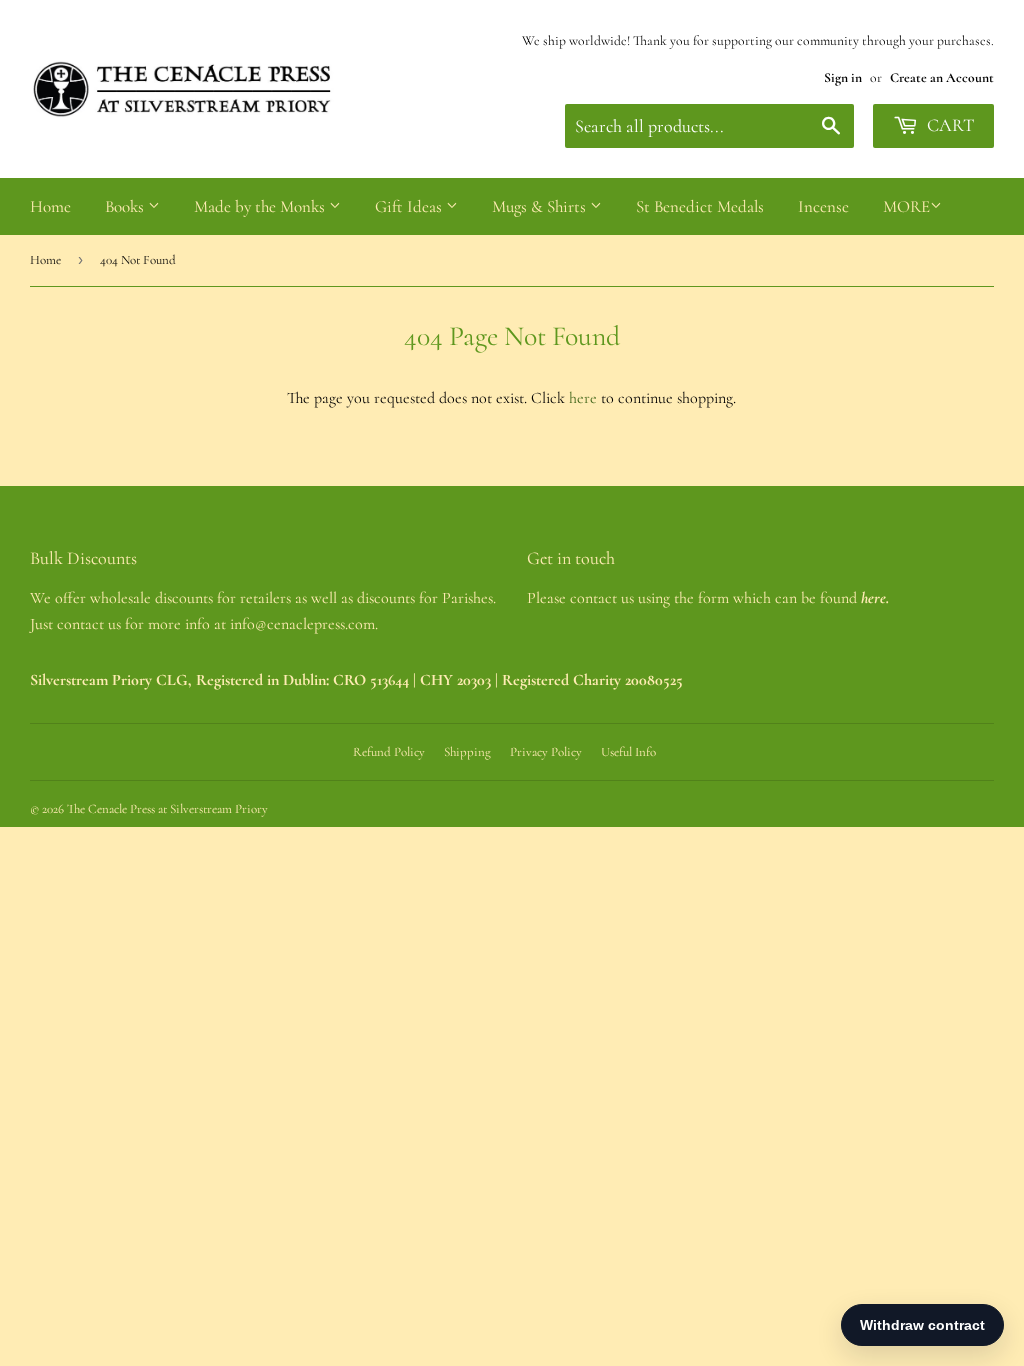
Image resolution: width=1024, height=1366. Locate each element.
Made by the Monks (261, 206)
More (906, 206)
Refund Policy (389, 752)
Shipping (467, 752)
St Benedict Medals (700, 206)
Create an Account (942, 77)
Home (50, 206)
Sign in (843, 77)
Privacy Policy (546, 752)
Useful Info (628, 752)
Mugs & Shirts (541, 206)
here (583, 398)
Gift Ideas (410, 206)
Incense (823, 206)
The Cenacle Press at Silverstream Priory (167, 809)
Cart (948, 125)
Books (126, 206)
